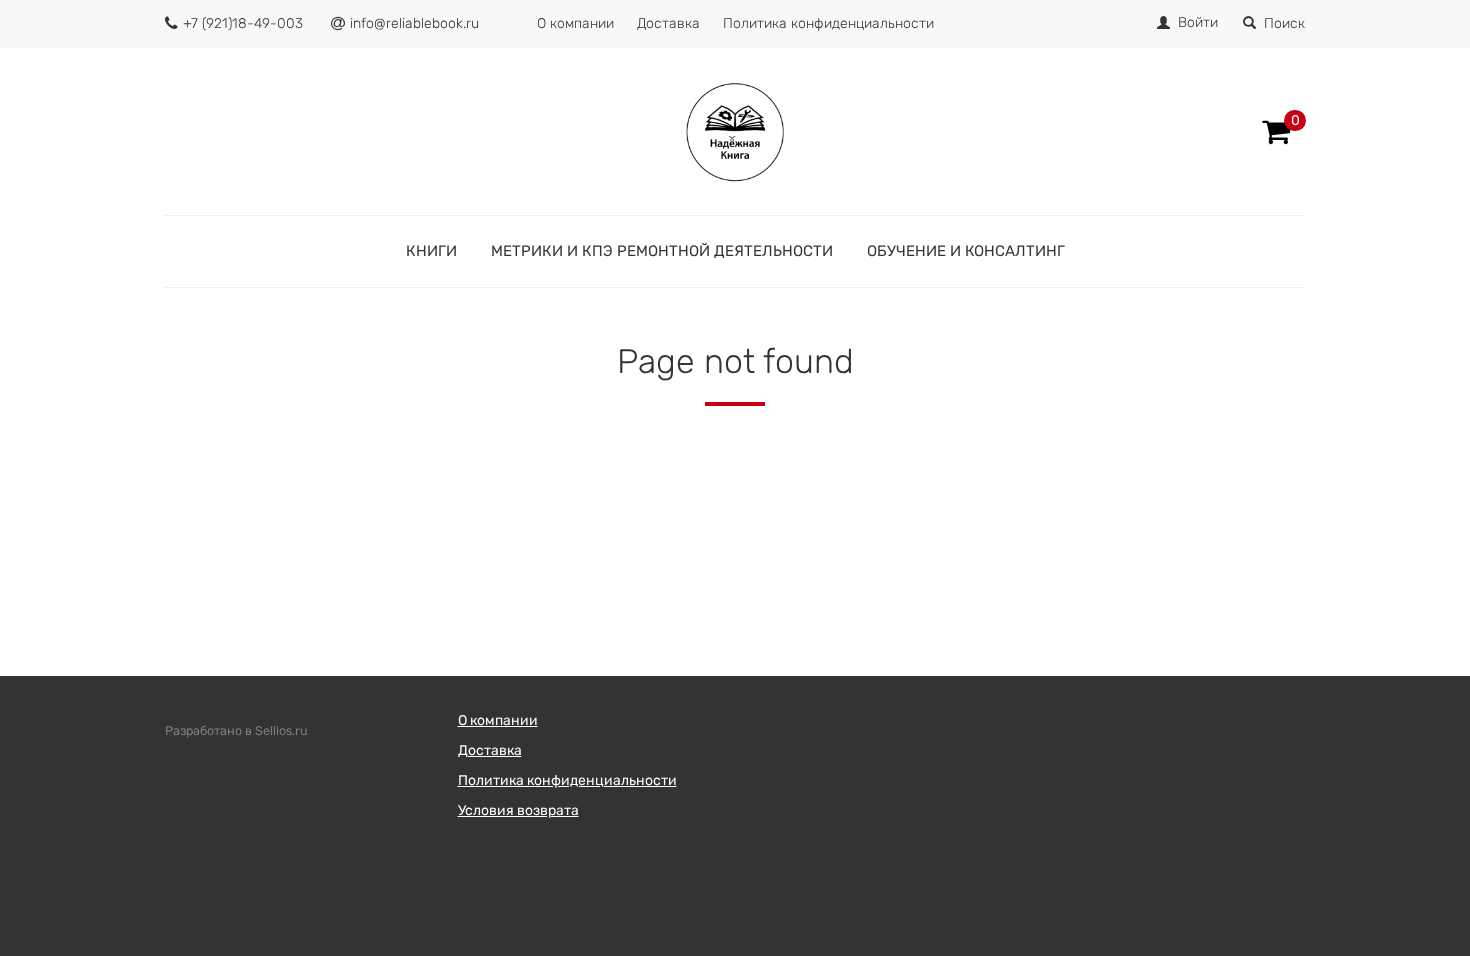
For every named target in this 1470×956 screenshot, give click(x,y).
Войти (1198, 22)
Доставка (668, 23)
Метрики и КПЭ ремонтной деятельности (662, 251)
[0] (1276, 132)
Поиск (1284, 23)
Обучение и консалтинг (966, 251)
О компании (575, 23)
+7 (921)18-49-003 (243, 23)
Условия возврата (518, 810)
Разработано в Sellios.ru (236, 730)
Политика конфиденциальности (828, 23)
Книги (431, 251)
